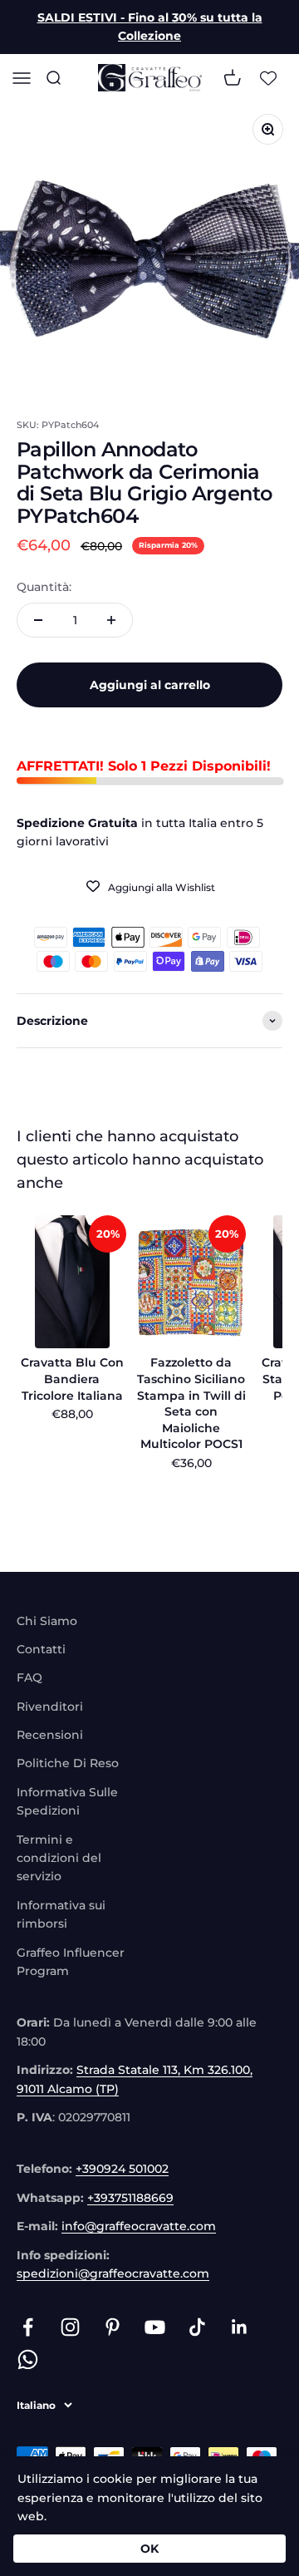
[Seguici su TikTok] (197, 2327)
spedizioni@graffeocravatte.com (113, 2273)
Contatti (41, 1649)
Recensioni (50, 1735)
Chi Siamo (47, 1621)
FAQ (29, 1677)
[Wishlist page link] (268, 77)
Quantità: (44, 587)
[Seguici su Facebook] (28, 2327)
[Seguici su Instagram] (70, 2327)
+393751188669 (130, 2198)
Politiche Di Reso (68, 1763)
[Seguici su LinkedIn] (240, 2327)
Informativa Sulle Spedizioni (67, 1801)
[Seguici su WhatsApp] (28, 2359)
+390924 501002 (122, 2169)
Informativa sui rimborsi (61, 1914)
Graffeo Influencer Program (71, 1962)
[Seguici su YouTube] (155, 2327)
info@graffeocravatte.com (139, 2226)
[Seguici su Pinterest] (113, 2327)
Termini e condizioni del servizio (59, 1858)
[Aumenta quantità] (111, 620)
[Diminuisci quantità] (38, 620)
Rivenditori (50, 1707)
